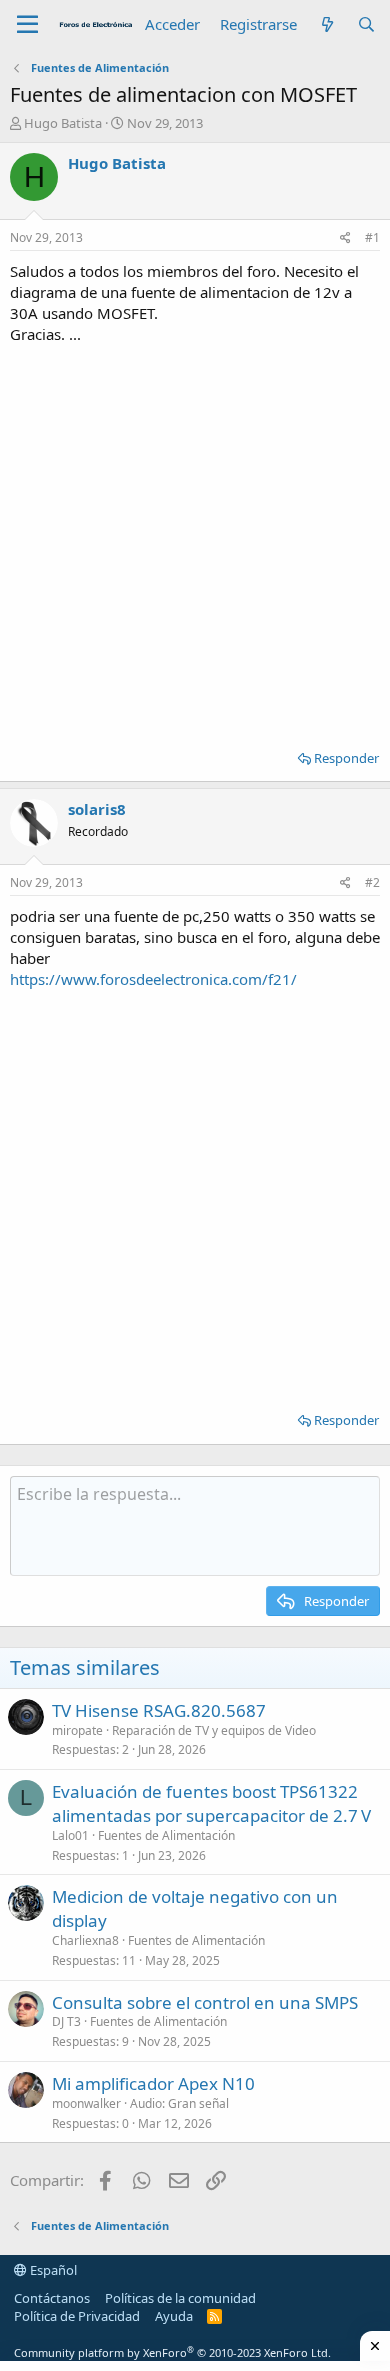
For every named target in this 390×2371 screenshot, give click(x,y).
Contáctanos (52, 2298)
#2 (372, 882)
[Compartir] (345, 238)
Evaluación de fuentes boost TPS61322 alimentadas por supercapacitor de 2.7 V (211, 1803)
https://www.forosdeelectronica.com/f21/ (153, 979)
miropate (77, 1730)
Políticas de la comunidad (180, 2298)
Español (52, 2270)
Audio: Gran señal (179, 2103)
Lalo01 (70, 1835)
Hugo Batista (63, 123)
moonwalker (86, 2103)
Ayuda (174, 2316)
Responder (346, 758)
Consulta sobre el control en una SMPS (205, 2002)
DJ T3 (66, 2021)
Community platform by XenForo (172, 2352)
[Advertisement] (195, 540)
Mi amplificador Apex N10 (153, 2083)
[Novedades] (326, 24)
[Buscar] (366, 24)
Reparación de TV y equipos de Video (214, 1730)
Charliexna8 (85, 1940)
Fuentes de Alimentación (166, 1835)
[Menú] (27, 25)
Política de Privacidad (77, 2316)
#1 (372, 237)
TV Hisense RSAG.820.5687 (159, 1710)
